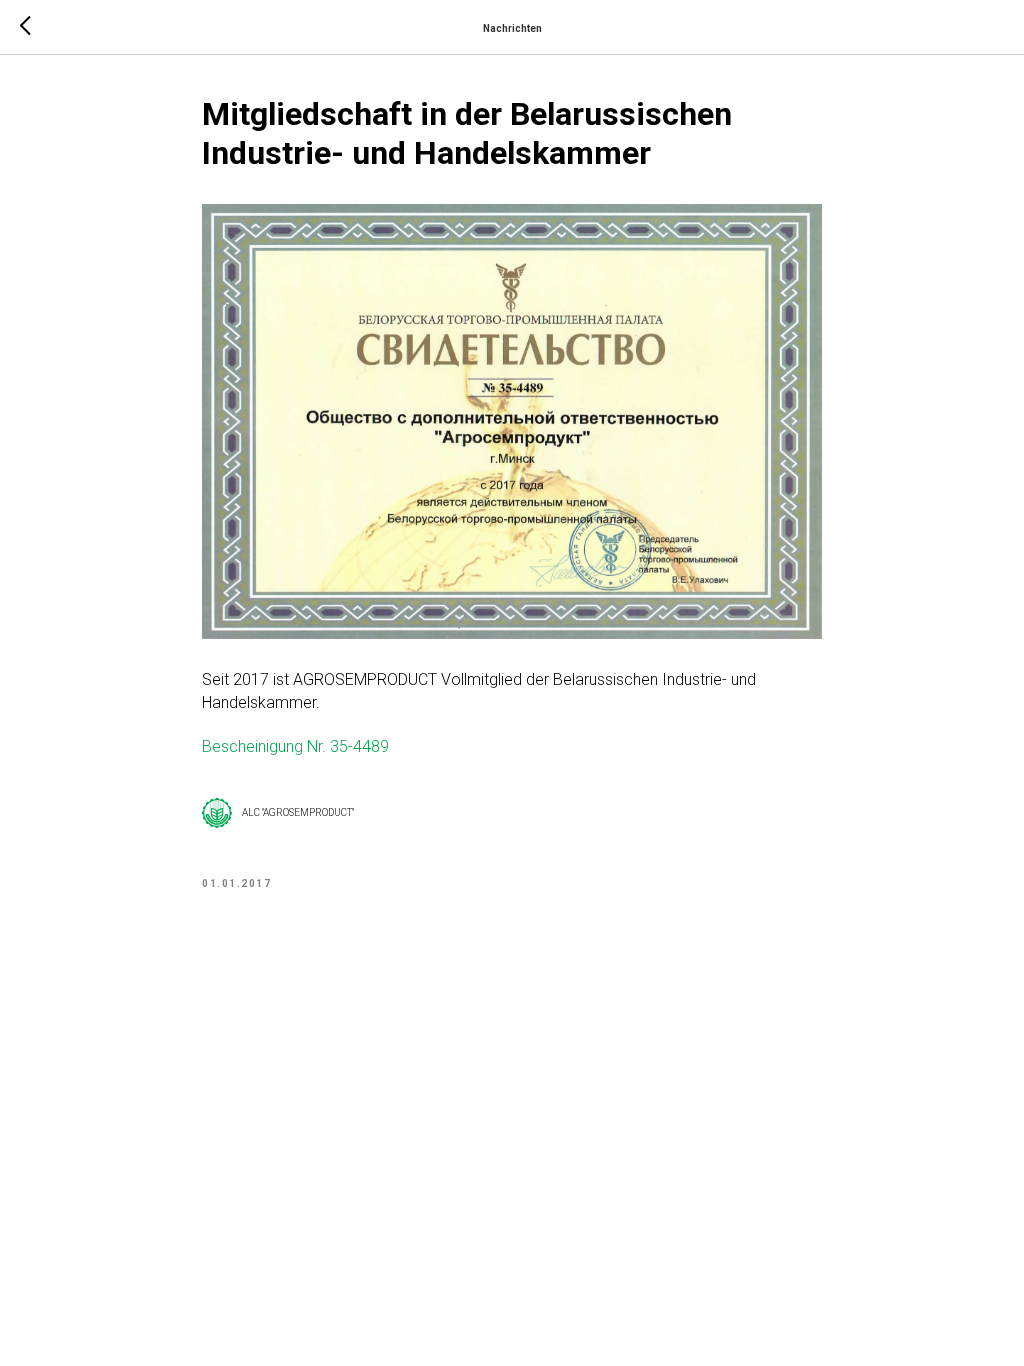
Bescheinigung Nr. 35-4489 (295, 746)
